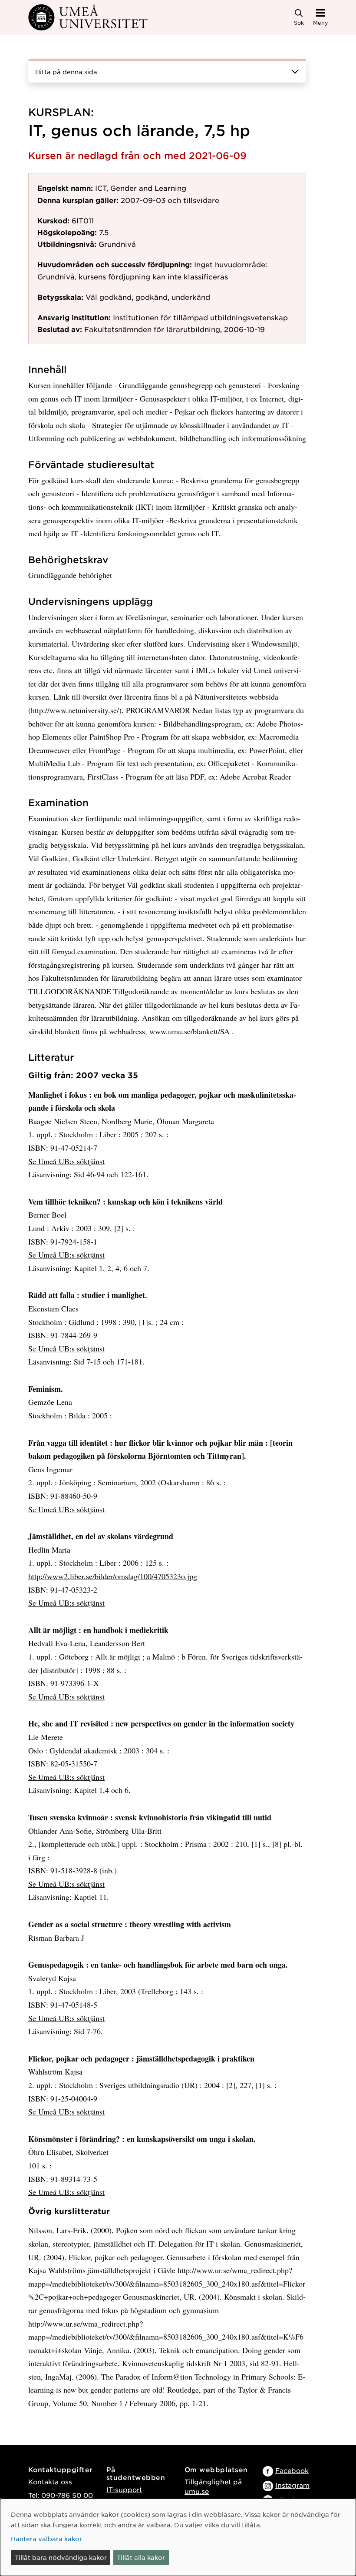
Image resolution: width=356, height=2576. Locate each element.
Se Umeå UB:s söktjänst (66, 1161)
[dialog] (178, 2537)
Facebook (292, 2470)
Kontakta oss (50, 2481)
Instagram (292, 2485)
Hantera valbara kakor (46, 2539)
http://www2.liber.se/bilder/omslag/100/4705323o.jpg (113, 1576)
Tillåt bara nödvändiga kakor (61, 2557)
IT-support (124, 2489)
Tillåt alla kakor (141, 2557)
